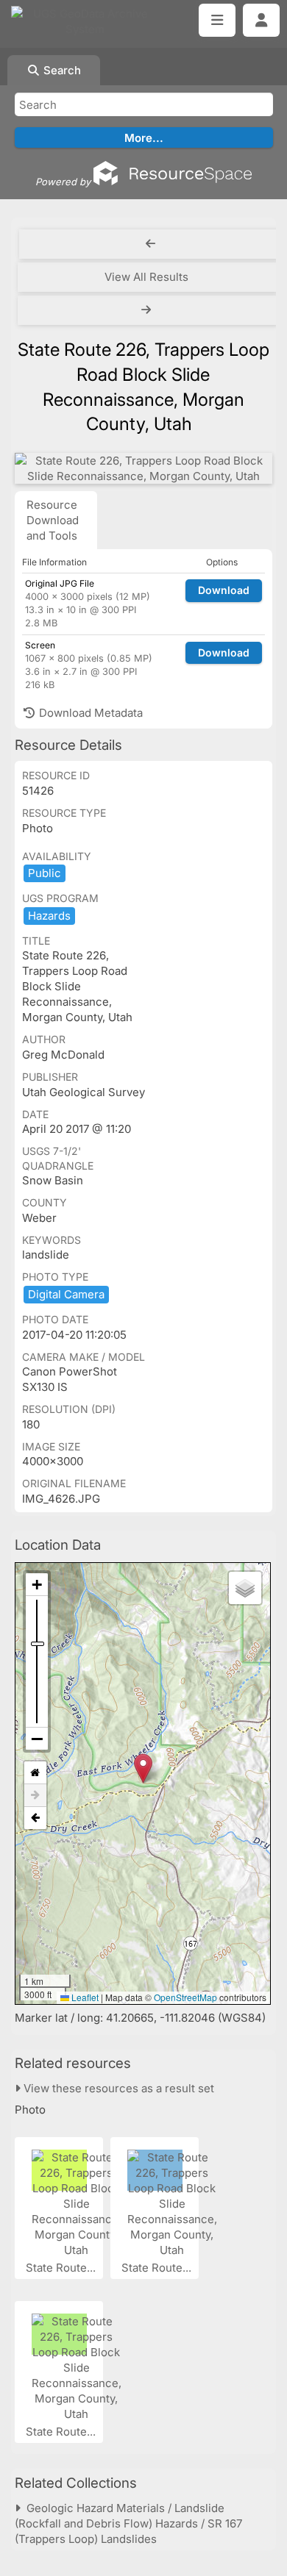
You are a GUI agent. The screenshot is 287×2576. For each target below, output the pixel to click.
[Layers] (245, 1588)
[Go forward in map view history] (35, 1796)
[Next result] (148, 310)
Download (224, 590)
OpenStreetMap (185, 1997)
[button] (143, 1768)
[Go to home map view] (35, 1773)
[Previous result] (150, 244)
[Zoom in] (37, 1585)
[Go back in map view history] (35, 1818)
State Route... (62, 2268)
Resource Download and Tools (53, 520)
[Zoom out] (37, 1739)
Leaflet (84, 1997)
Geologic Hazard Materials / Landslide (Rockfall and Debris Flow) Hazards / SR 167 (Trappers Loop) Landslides (128, 2523)
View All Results (146, 277)
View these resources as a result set (117, 2088)
